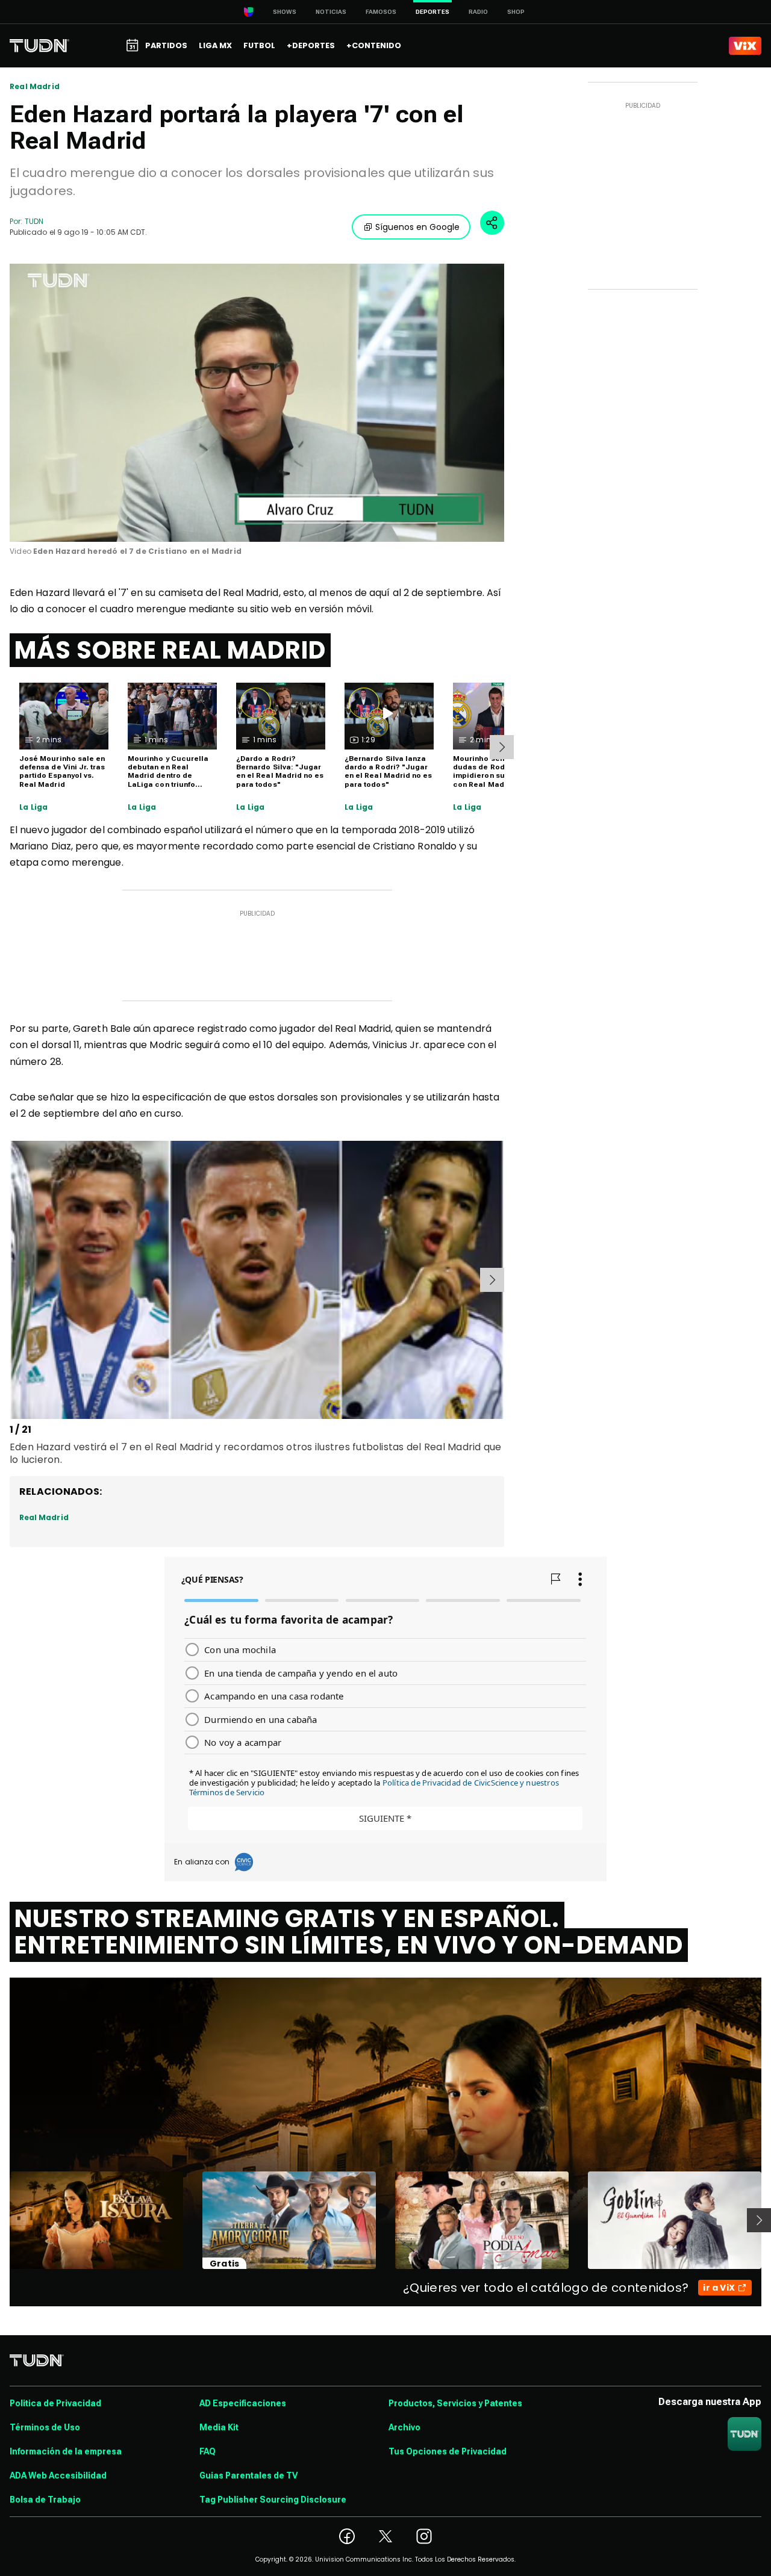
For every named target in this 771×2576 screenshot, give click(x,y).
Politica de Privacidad (55, 2403)
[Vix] (745, 46)
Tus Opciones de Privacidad (448, 2451)
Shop (516, 12)
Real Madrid (35, 87)
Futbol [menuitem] (259, 45)
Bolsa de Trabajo (45, 2500)
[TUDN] (39, 46)
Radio (478, 12)
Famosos (381, 12)
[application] (257, 403)
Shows (285, 12)
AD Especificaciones (243, 2403)
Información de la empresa (66, 2451)
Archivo (404, 2427)
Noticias (331, 12)
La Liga (33, 807)
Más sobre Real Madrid (170, 650)
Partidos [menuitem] (166, 45)
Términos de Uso (45, 2427)
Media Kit (219, 2427)
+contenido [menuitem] (374, 45)
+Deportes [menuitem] (311, 45)
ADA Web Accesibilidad (58, 2475)
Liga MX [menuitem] (215, 45)
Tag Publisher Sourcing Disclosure (273, 2500)
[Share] (492, 223)
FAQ (208, 2451)
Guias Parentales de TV (248, 2475)
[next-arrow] (502, 747)
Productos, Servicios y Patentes (455, 2403)
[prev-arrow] (12, 1280)
